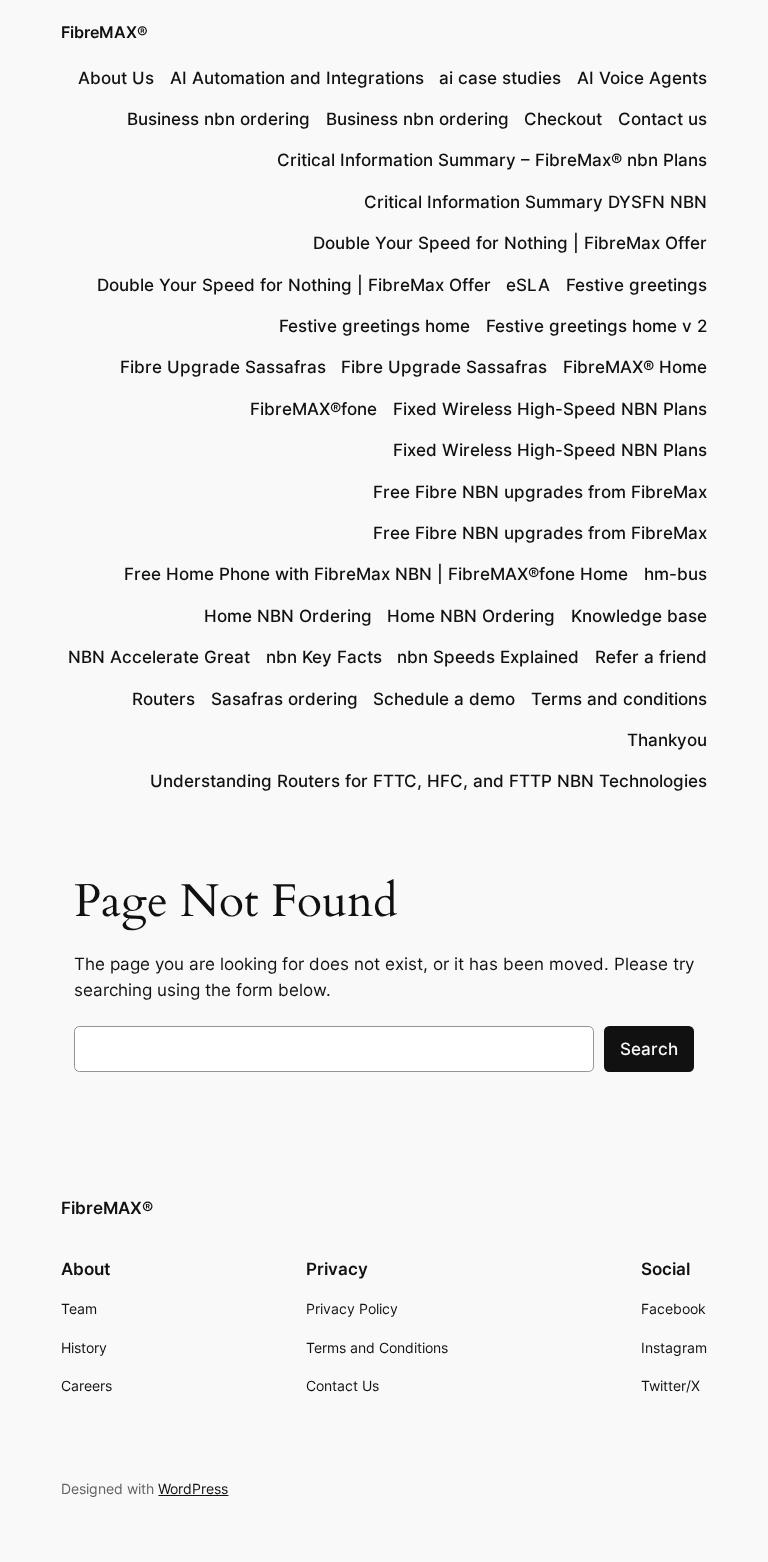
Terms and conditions (619, 699)
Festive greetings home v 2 (596, 326)
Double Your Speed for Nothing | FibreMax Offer (510, 243)
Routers (163, 699)
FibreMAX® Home (635, 367)
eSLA (528, 285)
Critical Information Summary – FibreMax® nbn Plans (492, 160)
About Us (116, 78)
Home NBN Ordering (288, 616)
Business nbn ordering (218, 119)
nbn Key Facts (324, 657)
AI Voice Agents (642, 78)
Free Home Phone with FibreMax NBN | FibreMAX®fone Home (376, 574)
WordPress (193, 1488)
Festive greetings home (374, 326)
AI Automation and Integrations (297, 78)
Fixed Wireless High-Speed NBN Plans (550, 409)
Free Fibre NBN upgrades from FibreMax (540, 492)
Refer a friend (651, 657)
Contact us (662, 119)
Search (649, 1049)
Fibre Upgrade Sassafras (223, 367)
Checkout (563, 119)
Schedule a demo (444, 699)
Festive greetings (636, 285)
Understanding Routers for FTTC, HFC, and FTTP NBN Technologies (428, 781)
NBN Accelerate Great (159, 657)
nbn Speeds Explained (488, 657)
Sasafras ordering (284, 699)
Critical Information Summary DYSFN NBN (535, 202)
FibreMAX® (104, 32)
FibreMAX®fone (313, 409)
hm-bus (675, 574)
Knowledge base (639, 616)
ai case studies (500, 78)
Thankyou (667, 740)
